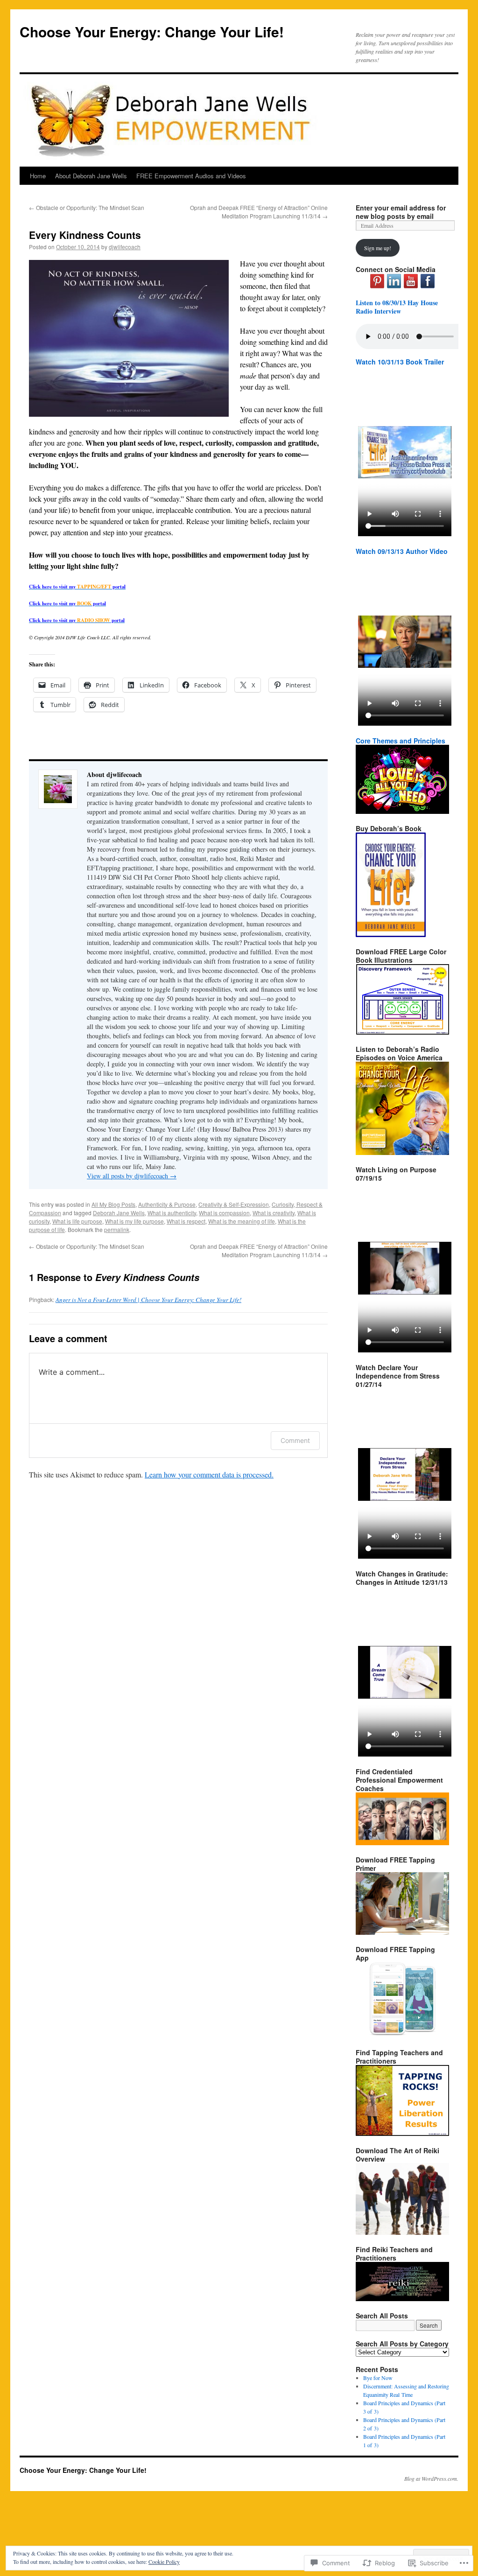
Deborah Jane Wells (119, 1213)
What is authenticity (172, 1213)
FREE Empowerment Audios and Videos (191, 176)
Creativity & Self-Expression (234, 1204)
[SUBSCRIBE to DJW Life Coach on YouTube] (411, 286)
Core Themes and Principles (401, 741)
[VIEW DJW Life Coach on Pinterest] (377, 286)
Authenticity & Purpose (167, 1204)
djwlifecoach (125, 247)
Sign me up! (378, 248)
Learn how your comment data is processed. (209, 1474)
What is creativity (274, 1213)
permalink (117, 1229)
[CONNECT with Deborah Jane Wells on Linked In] (394, 286)
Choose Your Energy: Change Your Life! (152, 31)
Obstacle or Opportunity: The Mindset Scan (87, 207)
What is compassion (224, 1213)
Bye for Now (378, 2378)
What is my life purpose (134, 1221)
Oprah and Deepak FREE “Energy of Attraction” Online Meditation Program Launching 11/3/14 (259, 212)
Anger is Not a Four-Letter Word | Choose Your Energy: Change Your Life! (148, 1300)
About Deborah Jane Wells (91, 176)
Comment (295, 1440)
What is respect (186, 1221)
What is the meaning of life (242, 1221)
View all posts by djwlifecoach (132, 1176)
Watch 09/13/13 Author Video (402, 551)
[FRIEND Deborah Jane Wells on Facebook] (428, 286)
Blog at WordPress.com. (431, 2478)
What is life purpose (77, 1221)
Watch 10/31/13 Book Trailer (400, 362)
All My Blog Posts (113, 1204)
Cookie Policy (164, 2562)
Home (38, 176)
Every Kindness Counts (85, 235)
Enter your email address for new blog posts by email (401, 212)
